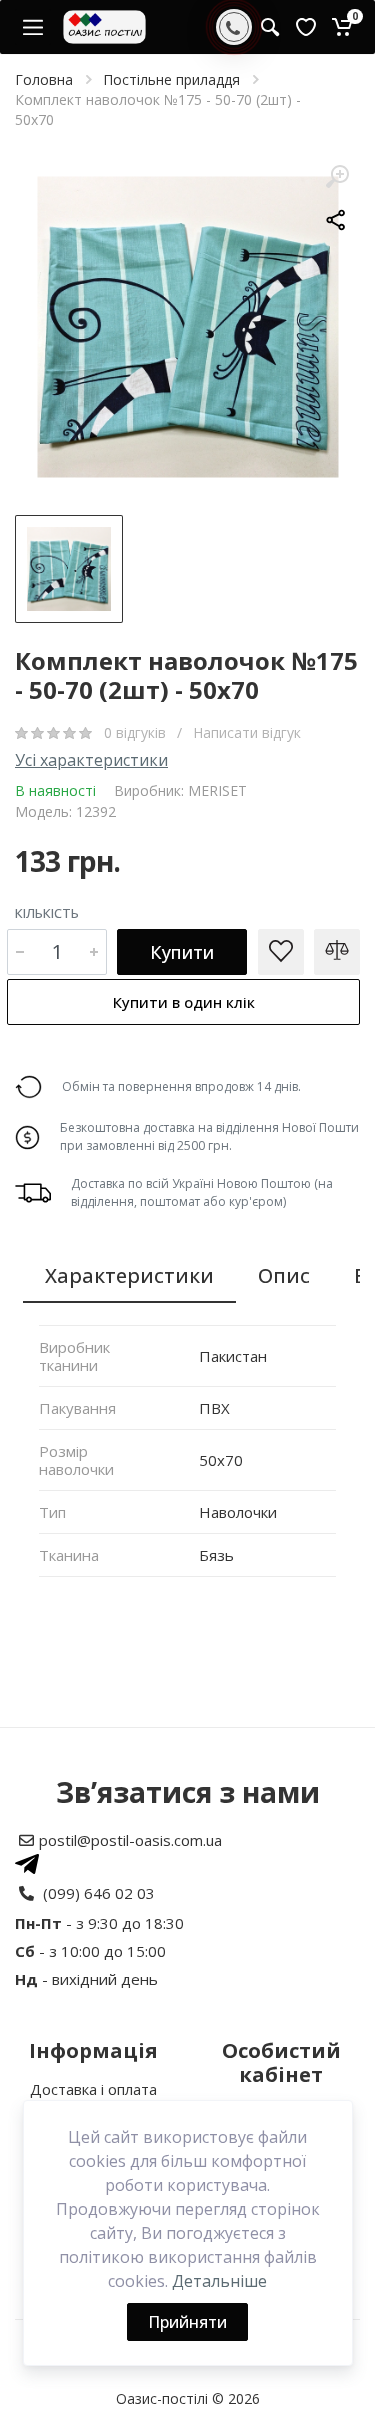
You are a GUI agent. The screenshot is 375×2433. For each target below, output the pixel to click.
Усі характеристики (91, 760)
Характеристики (129, 1275)
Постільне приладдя (171, 79)
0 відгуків (137, 732)
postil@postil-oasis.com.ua (130, 1840)
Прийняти (187, 2322)
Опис (284, 1275)
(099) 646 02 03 (99, 1893)
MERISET (217, 790)
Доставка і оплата (93, 2089)
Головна (44, 79)
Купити (182, 952)
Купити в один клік (184, 1002)
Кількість (47, 913)
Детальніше (219, 2281)
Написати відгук (247, 732)
